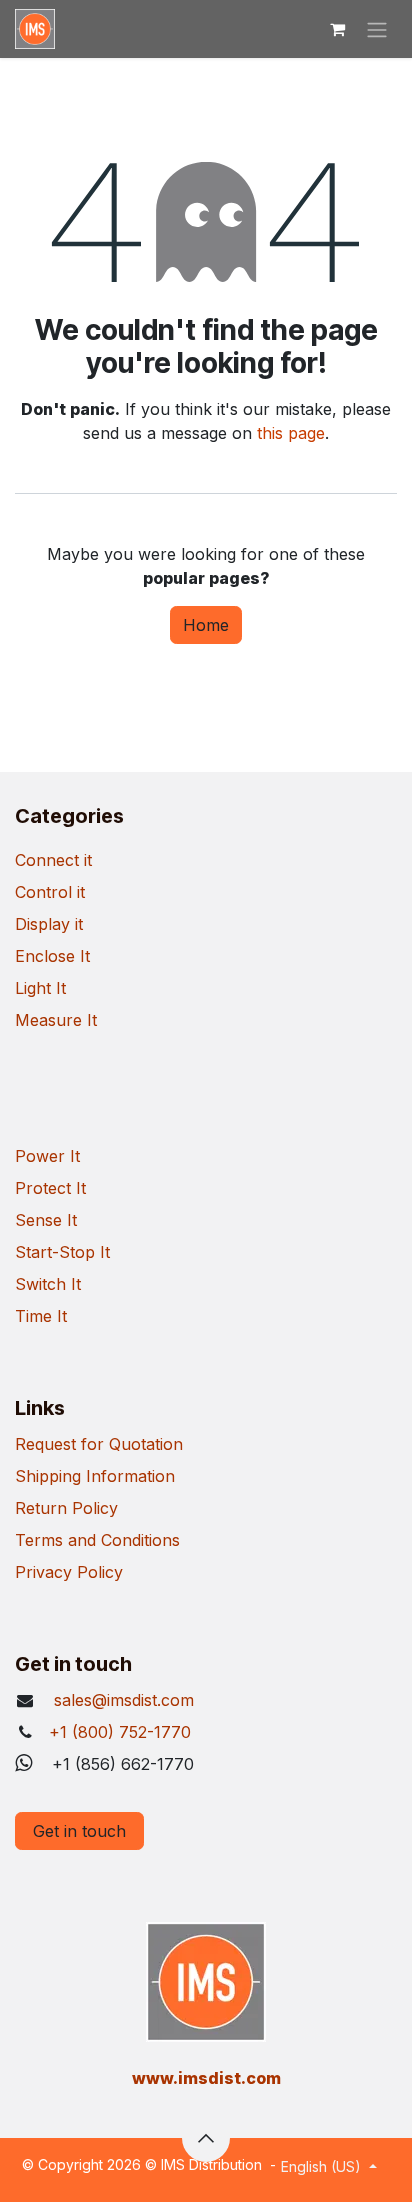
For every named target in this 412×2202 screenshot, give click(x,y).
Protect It (50, 1188)
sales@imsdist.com (121, 1700)
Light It (40, 988)
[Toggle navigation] (377, 29)
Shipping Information (95, 1476)
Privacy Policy (69, 1572)
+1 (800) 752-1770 (120, 1732)
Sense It (46, 1220)
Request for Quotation (99, 1444)
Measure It (56, 1020)
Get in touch (79, 1831)
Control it (50, 892)
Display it (49, 924)
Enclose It (52, 956)
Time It (41, 1316)
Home (206, 625)
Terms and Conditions (97, 1540)
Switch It (48, 1284)
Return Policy (66, 1508)
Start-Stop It (62, 1252)
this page (291, 433)
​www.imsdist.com (206, 2078)
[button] (206, 2138)
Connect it (53, 860)
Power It (47, 1156)
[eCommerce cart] (337, 29)
